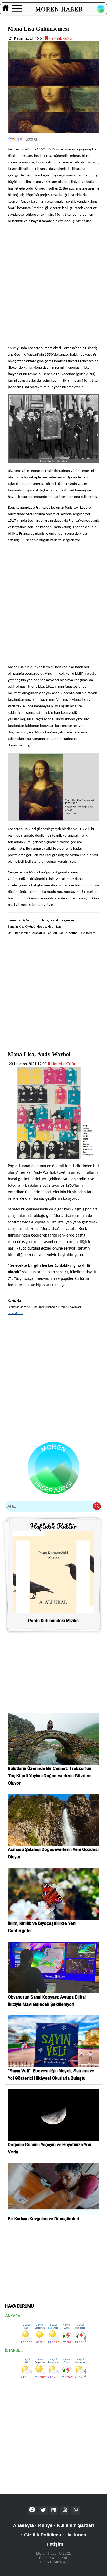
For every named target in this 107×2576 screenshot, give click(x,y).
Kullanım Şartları (75, 2525)
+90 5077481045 (53, 2562)
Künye (45, 2525)
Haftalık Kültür (60, 38)
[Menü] (17, 9)
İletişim (55, 2544)
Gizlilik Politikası (43, 2535)
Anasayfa (23, 2525)
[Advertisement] (53, 284)
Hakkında (76, 2535)
